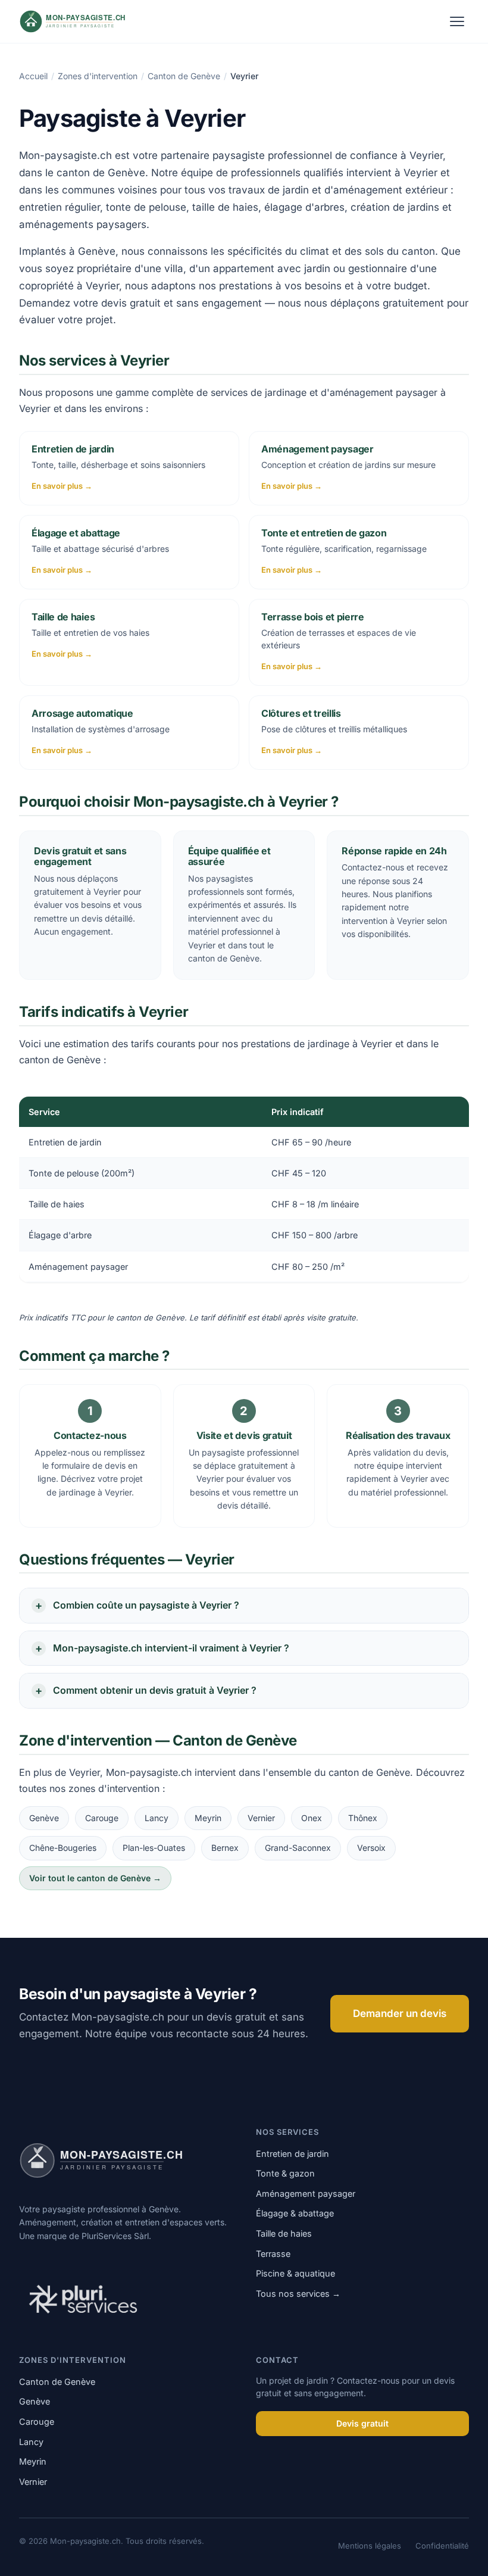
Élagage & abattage (295, 2213)
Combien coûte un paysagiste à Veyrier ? (146, 1605)
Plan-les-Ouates (154, 1848)
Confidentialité (442, 2546)
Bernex (225, 1848)
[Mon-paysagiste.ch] (88, 21)
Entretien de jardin (293, 2154)
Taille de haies (284, 2233)
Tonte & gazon (285, 2173)
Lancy (157, 1818)
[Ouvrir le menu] (457, 21)
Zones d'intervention (98, 76)
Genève (44, 1818)
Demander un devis (400, 2013)
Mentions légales (370, 2546)
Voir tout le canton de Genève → (95, 1878)
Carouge (102, 1818)
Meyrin (208, 1818)
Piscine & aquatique (295, 2273)
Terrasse (273, 2254)
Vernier (261, 1818)
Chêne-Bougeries (63, 1848)
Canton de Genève (184, 76)
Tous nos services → (298, 2294)
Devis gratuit (362, 2423)
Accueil (33, 76)
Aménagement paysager (306, 2193)
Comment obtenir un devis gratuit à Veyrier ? (155, 1690)
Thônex (363, 1818)
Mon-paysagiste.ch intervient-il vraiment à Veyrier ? (171, 1648)
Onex (312, 1818)
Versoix (371, 1848)
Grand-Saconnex (298, 1848)
